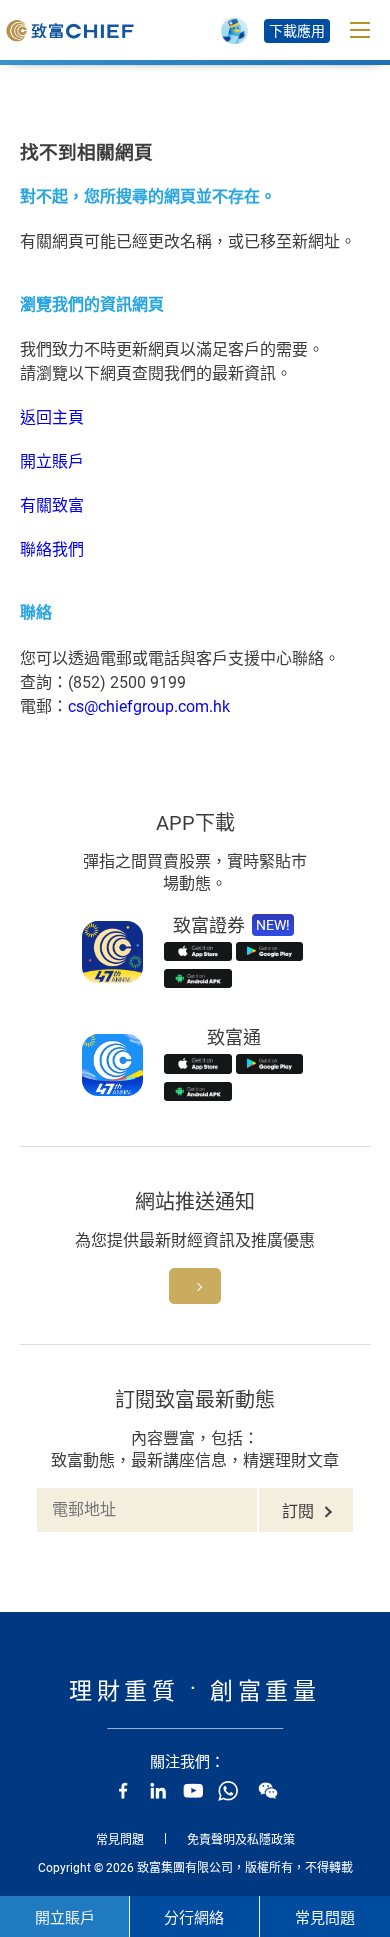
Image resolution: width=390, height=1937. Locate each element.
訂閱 (298, 1511)
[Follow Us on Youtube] (193, 1791)
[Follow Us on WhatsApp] (228, 1791)
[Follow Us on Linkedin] (158, 1791)
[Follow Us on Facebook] (123, 1791)
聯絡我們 (52, 549)
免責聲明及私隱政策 (241, 1840)
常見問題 (120, 1840)
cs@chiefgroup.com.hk (149, 706)
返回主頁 (52, 417)
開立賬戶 (52, 461)
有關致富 (52, 505)
